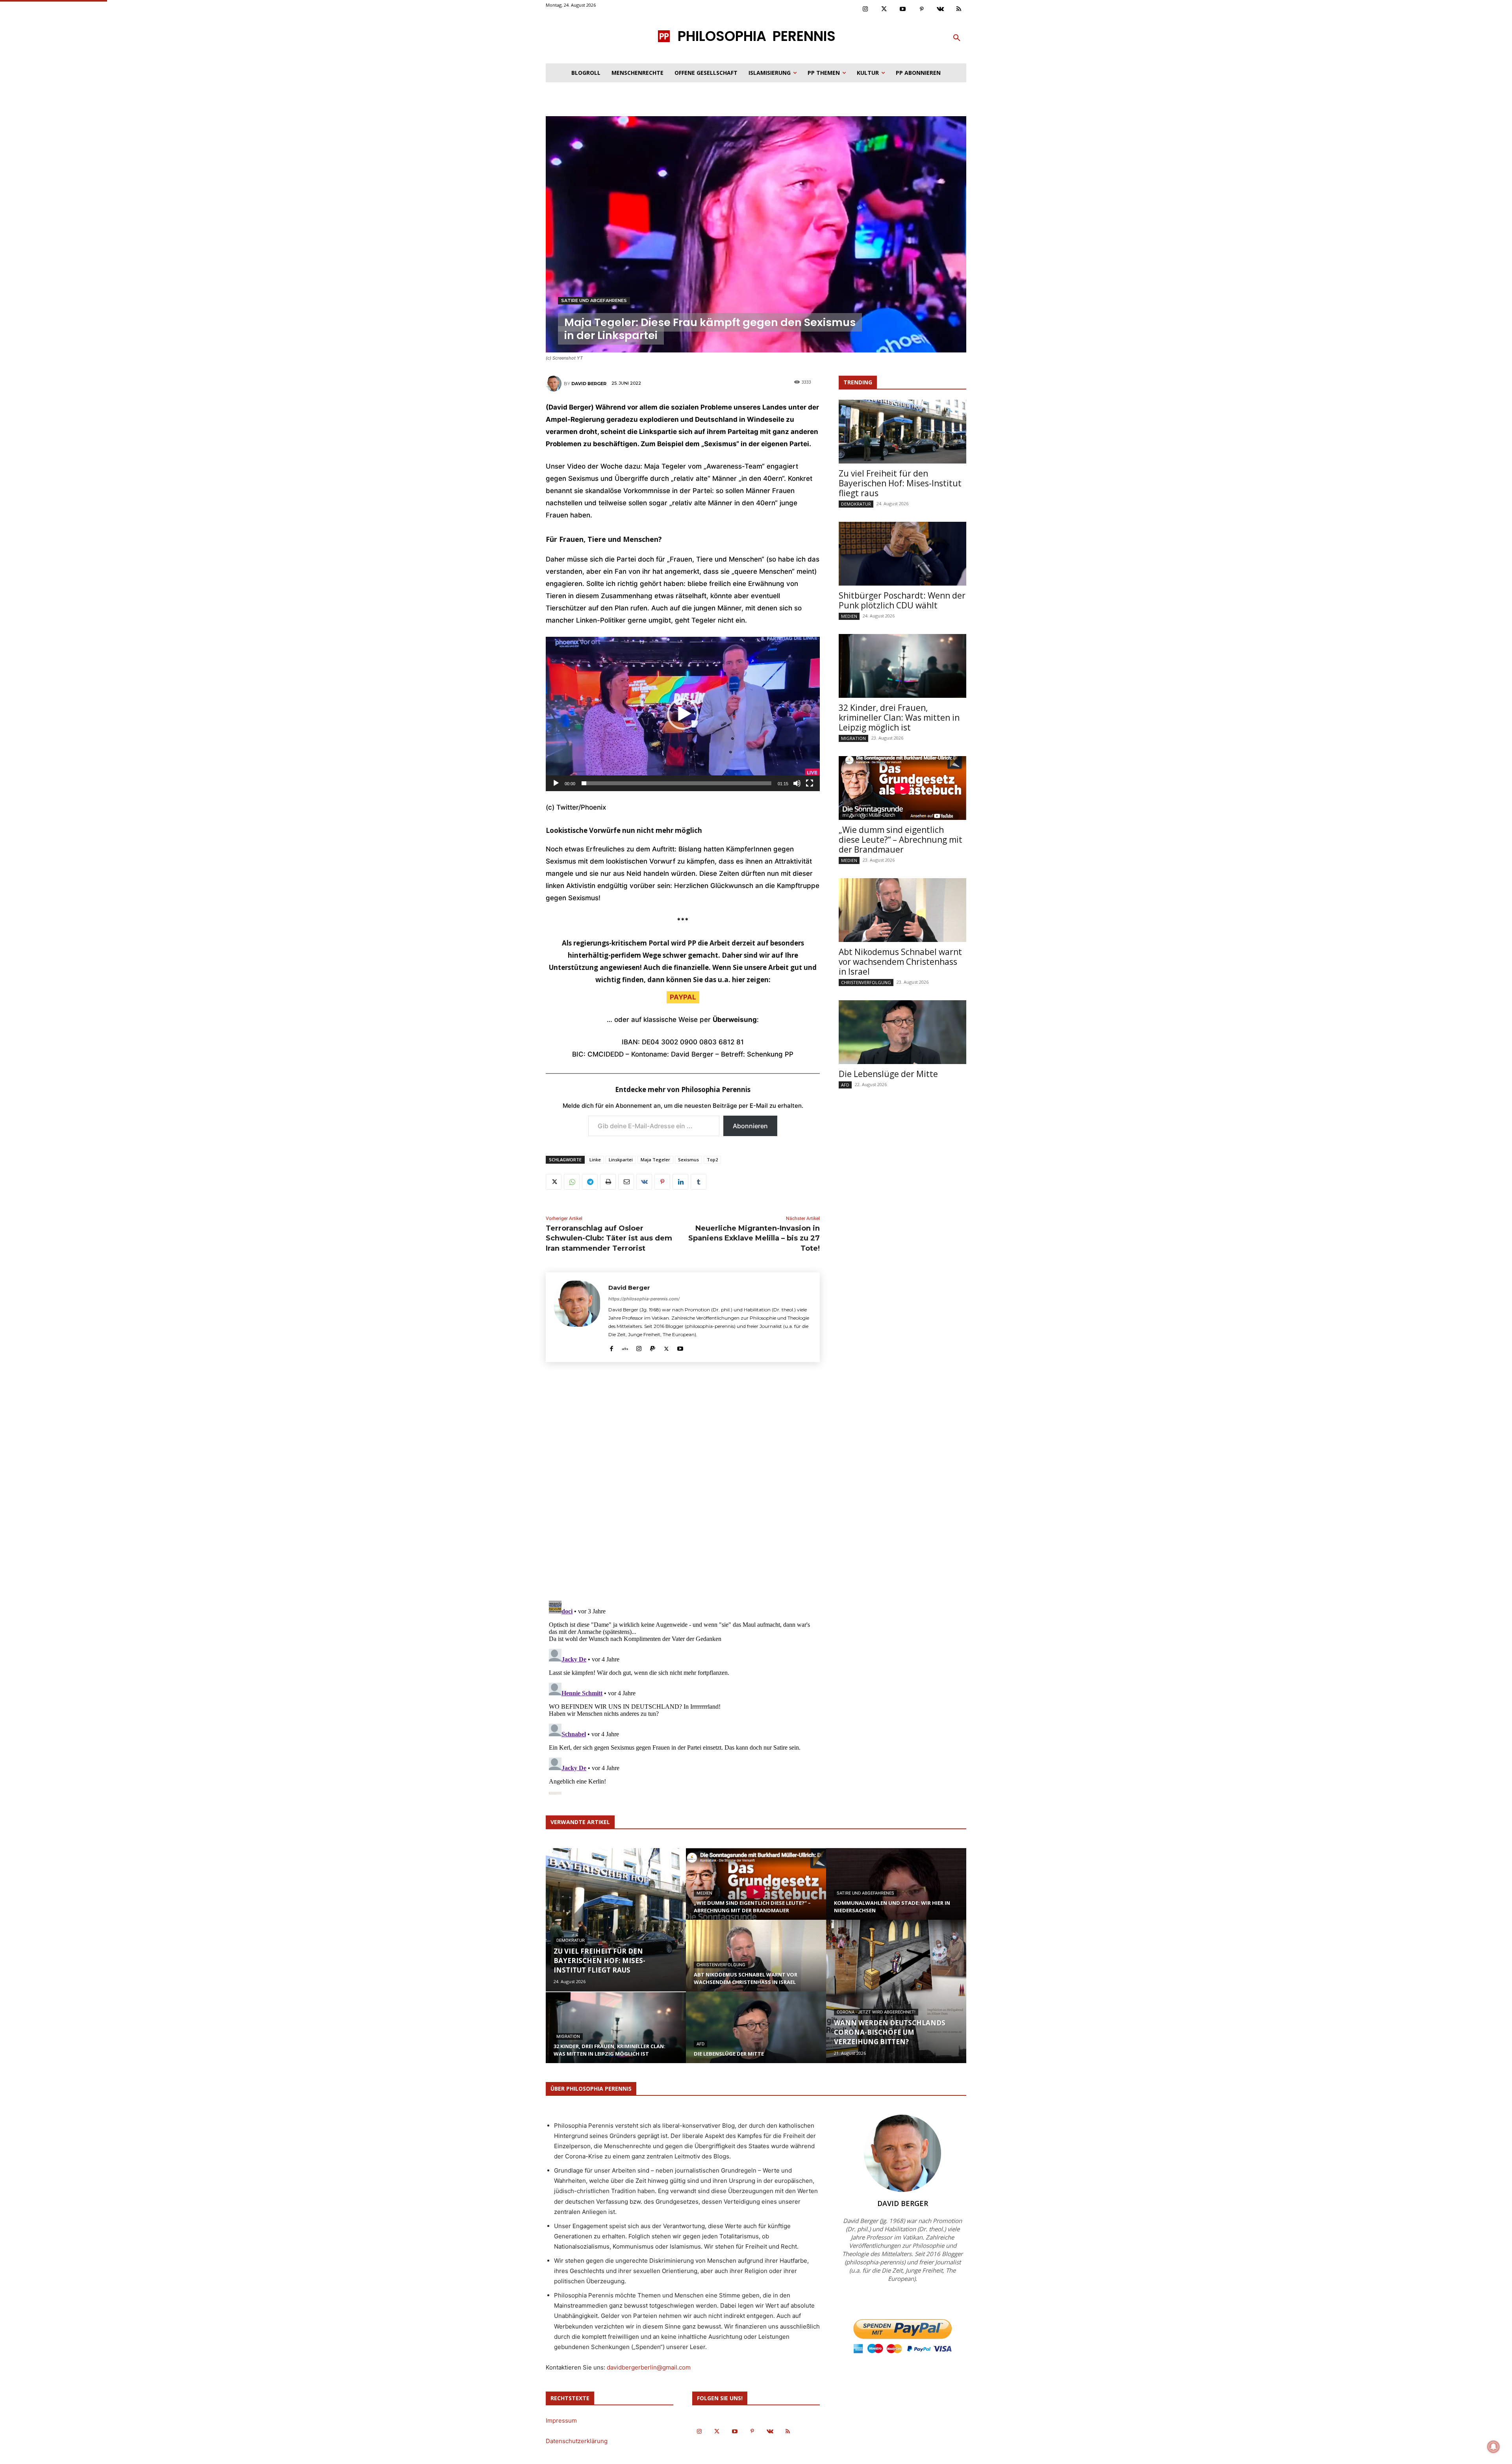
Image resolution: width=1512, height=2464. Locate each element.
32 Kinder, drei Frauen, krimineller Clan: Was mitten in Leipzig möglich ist (899, 718)
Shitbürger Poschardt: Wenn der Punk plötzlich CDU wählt (902, 600)
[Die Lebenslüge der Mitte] (902, 1032)
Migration (853, 738)
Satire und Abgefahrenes (594, 300)
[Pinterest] (922, 9)
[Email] (626, 1182)
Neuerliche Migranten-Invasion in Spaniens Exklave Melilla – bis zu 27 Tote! (754, 1238)
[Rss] (959, 9)
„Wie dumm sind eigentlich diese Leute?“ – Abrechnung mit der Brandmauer (901, 840)
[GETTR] (625, 1347)
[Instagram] (865, 9)
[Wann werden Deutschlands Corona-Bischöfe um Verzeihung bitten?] (896, 1991)
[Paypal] (653, 1347)
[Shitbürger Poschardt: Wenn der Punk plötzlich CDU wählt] (902, 554)
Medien (849, 616)
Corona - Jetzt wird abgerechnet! (876, 2012)
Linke (595, 1160)
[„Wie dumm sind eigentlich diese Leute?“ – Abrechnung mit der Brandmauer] (902, 788)
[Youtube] (903, 9)
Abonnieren (750, 1126)
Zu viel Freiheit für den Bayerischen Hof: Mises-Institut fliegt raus (900, 483)
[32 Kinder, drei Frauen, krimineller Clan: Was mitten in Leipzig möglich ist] (902, 666)
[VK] (644, 1182)
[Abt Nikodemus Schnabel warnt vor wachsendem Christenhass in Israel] (902, 910)
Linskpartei (621, 1160)
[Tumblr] (699, 1182)
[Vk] (940, 9)
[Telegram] (590, 1182)
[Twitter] (884, 9)
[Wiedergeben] (556, 783)
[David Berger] (555, 384)
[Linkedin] (680, 1182)
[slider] (676, 783)
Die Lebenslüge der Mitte (888, 1074)
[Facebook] (611, 1347)
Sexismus (688, 1160)
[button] (957, 38)
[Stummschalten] (797, 783)
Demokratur (856, 504)
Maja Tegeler (655, 1160)
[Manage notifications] (1493, 2447)
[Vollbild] (810, 783)
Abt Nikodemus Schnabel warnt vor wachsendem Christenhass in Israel (900, 962)
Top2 (712, 1160)
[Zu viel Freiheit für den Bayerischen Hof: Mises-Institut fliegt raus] (902, 432)
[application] (683, 714)
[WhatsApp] (572, 1182)
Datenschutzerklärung (577, 2441)
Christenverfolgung (866, 982)
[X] (554, 1182)
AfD (845, 1085)
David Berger (589, 384)
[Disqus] (683, 1484)
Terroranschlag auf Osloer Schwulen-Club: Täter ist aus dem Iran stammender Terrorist (609, 1238)
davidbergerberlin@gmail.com (649, 2367)
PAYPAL (683, 997)
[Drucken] (608, 1182)
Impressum (561, 2420)
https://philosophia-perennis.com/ (644, 1299)
